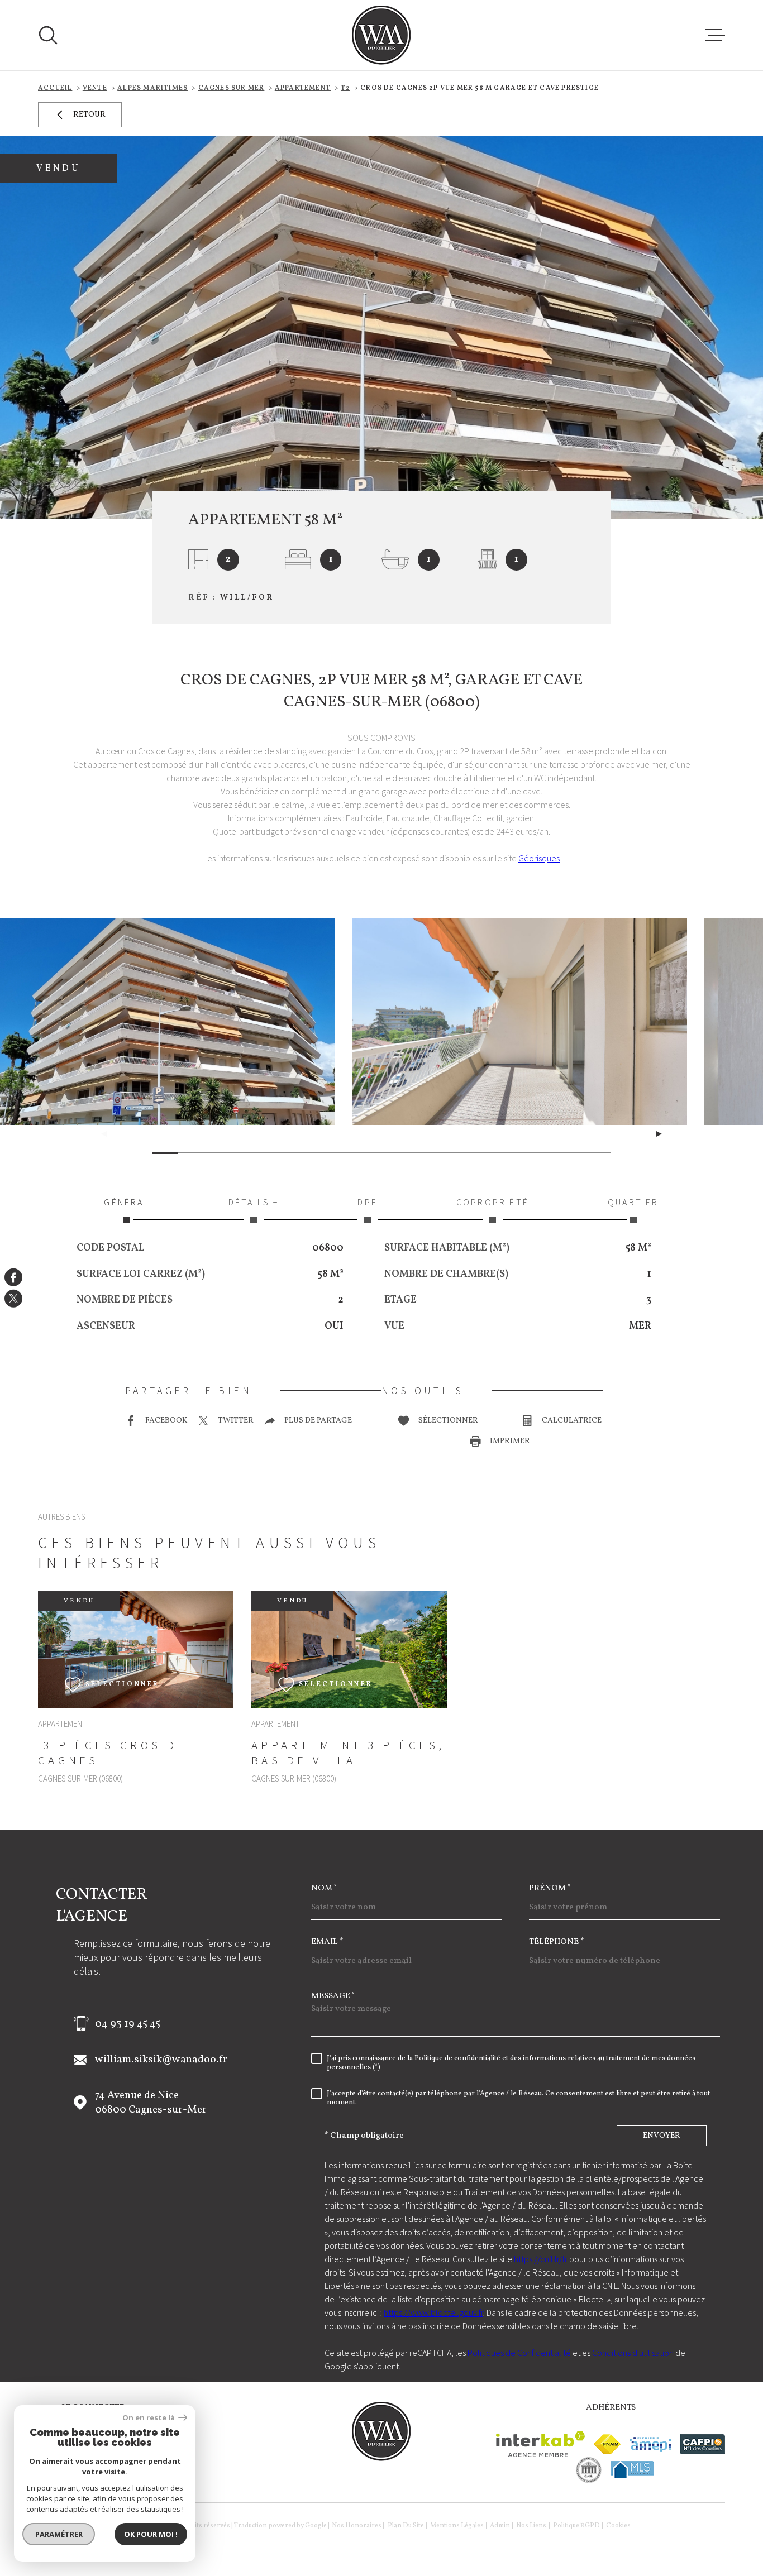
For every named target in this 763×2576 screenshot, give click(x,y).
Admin (500, 2526)
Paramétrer (59, 2534)
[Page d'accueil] (381, 35)
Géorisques (539, 858)
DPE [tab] (368, 1202)
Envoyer (662, 2136)
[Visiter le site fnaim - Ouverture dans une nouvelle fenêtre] (607, 2444)
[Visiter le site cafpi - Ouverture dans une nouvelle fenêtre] (702, 2444)
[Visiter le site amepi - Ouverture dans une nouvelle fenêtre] (650, 2445)
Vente (95, 88)
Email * (327, 1942)
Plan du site (406, 2526)
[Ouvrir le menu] (715, 35)
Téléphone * (557, 1942)
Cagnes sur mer (232, 88)
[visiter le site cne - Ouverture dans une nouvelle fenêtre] (589, 2470)
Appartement (303, 88)
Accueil (55, 88)
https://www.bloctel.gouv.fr (433, 2312)
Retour (89, 115)
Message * (333, 1996)
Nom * (325, 1888)
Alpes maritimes (152, 88)
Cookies (618, 2526)
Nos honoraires (357, 2526)
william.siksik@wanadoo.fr (161, 2060)
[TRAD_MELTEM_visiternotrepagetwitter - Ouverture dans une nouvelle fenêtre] (13, 1299)
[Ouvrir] (48, 35)
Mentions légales (457, 2526)
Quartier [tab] (633, 1202)
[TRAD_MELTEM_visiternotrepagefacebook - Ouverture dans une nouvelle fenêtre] (13, 1277)
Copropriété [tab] (493, 1202)
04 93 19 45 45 (128, 2024)
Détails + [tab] (254, 1202)
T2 (345, 88)
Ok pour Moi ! (151, 2534)
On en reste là (149, 2418)
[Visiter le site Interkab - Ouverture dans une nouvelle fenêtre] (540, 2444)
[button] (654, 1134)
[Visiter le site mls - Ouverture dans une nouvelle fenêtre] (632, 2470)
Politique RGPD (576, 2526)
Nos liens (531, 2526)
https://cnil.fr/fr (541, 2259)
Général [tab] (127, 1202)
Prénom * (550, 1888)
